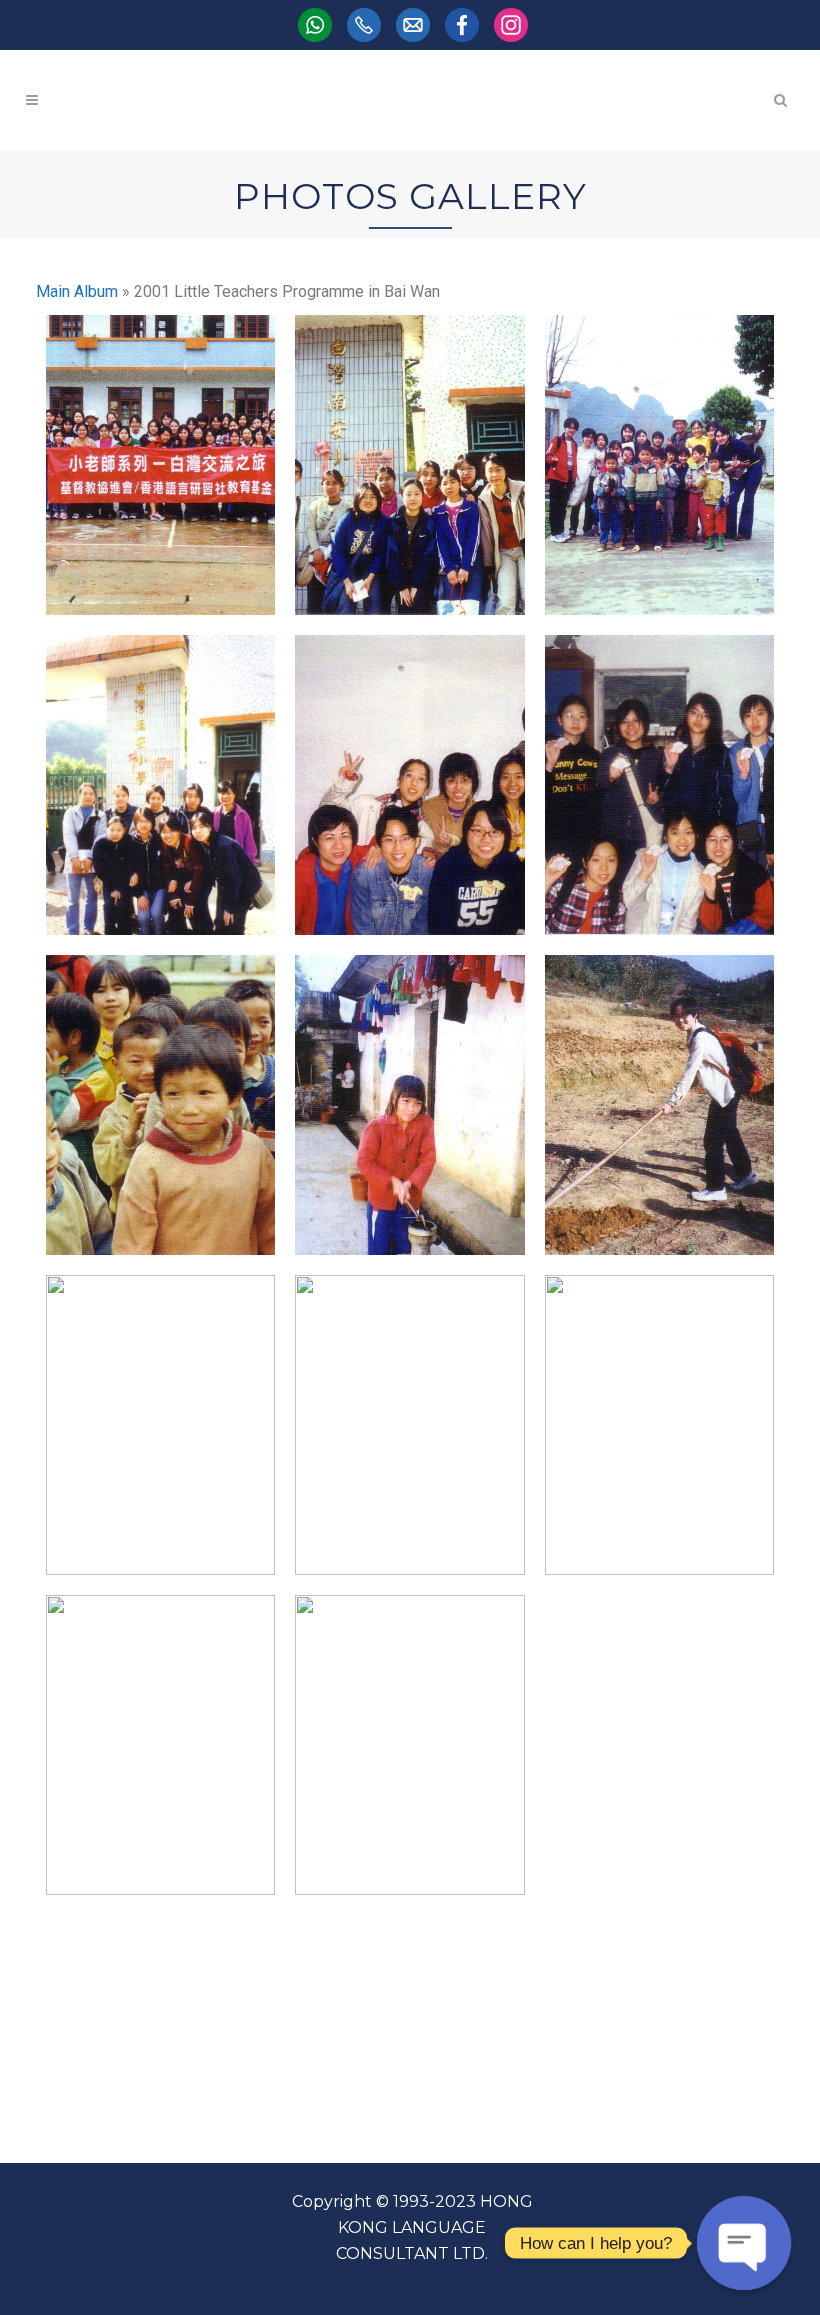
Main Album (77, 291)
